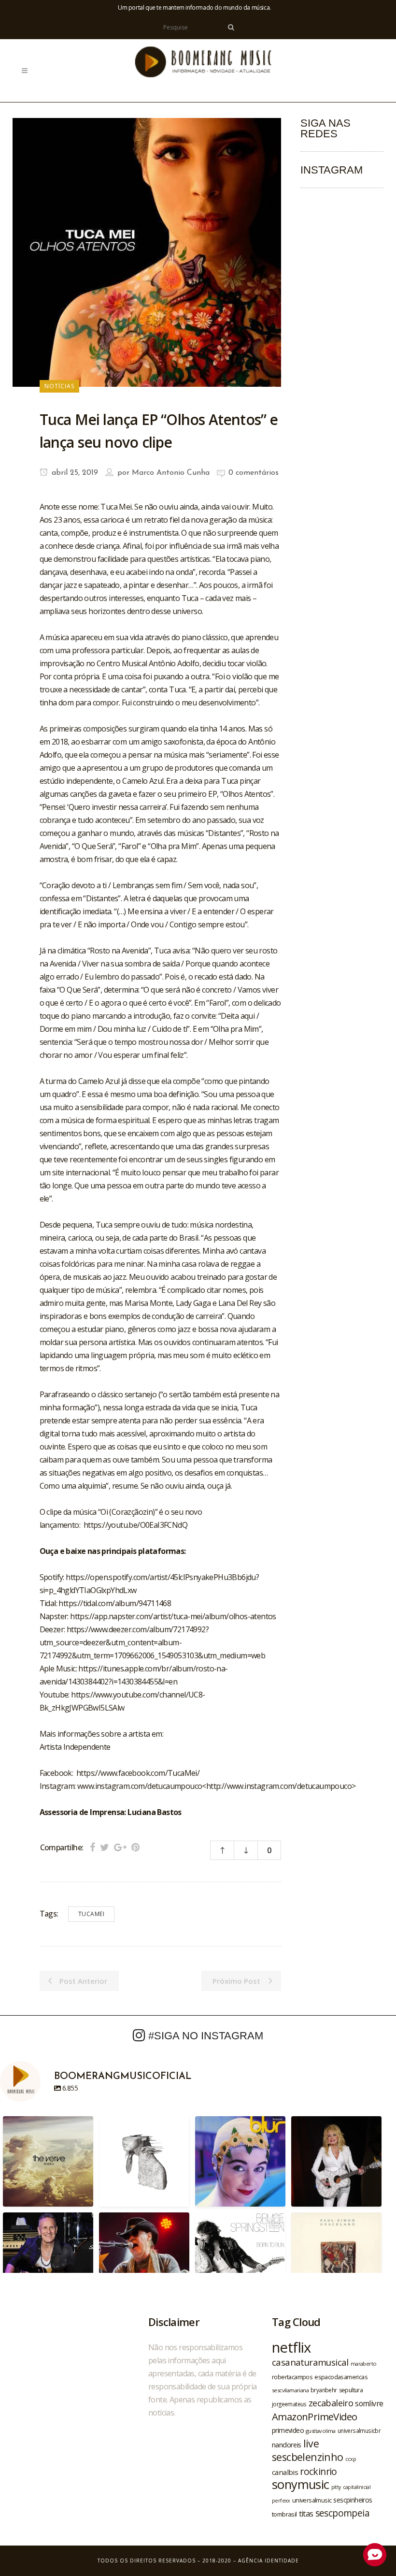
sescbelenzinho (308, 2457)
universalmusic (312, 2500)
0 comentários (254, 473)
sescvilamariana (290, 2390)
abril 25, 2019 (74, 473)
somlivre (369, 2403)
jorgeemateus (289, 2404)
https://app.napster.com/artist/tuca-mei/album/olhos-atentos (173, 1616)
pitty (336, 2487)
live (311, 2443)
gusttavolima (321, 2431)
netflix (291, 2347)
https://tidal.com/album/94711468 (115, 1603)
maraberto (364, 2364)
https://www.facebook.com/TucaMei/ (138, 1773)
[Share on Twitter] (105, 1847)
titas (306, 2514)
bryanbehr (324, 2390)
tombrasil (284, 2514)
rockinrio (318, 2471)
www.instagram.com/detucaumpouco (140, 1786)
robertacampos (292, 2377)
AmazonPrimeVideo (314, 2416)
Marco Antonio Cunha (171, 473)
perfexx (281, 2501)
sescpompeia (342, 2513)
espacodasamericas (341, 2377)
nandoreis (287, 2444)
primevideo (288, 2430)
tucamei (92, 1914)
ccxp (351, 2459)
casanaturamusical (310, 2362)
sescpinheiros (353, 2500)
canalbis (285, 2472)
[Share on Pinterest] (135, 1847)
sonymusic (301, 2484)
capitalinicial (357, 2487)
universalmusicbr (359, 2430)
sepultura (351, 2390)
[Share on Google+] (120, 1847)
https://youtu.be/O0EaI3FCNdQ (135, 1525)
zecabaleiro (331, 2403)
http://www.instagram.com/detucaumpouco (279, 1786)
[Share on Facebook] (92, 1847)
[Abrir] (48, 2161)
